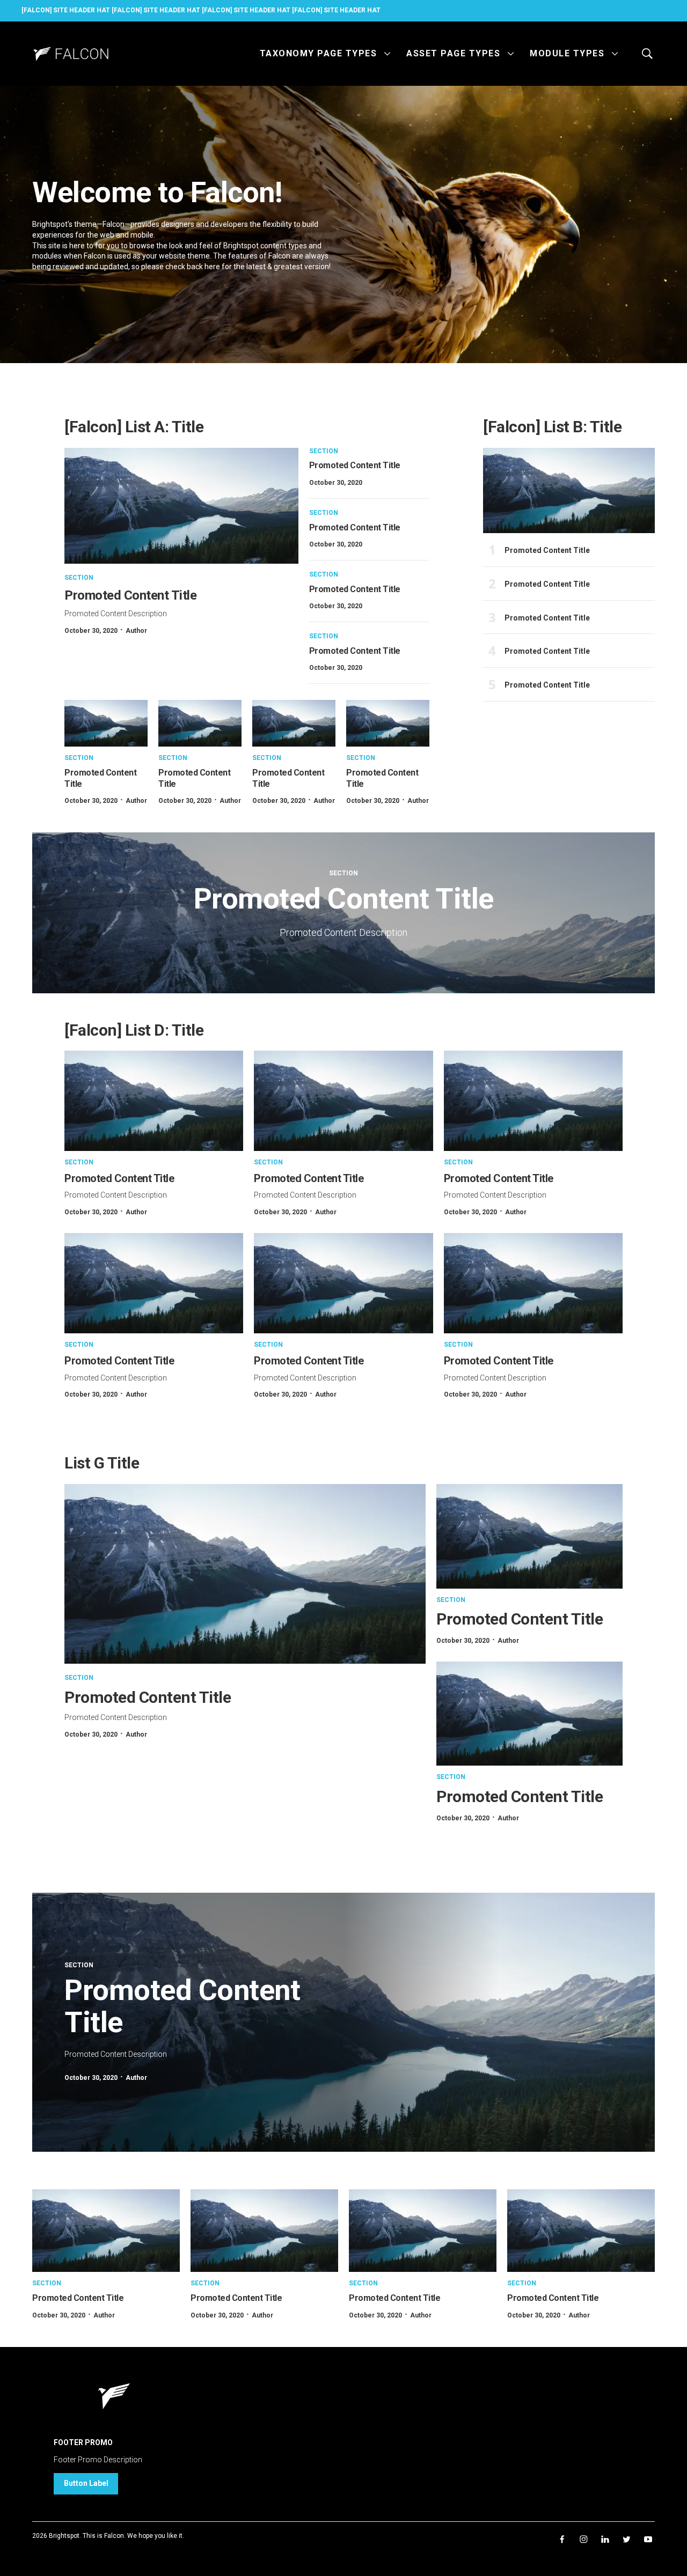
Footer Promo (83, 2442)
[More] (387, 54)
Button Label (86, 2483)
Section (79, 578)
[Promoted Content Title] (181, 506)
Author (136, 631)
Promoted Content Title (130, 595)
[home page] (70, 54)
